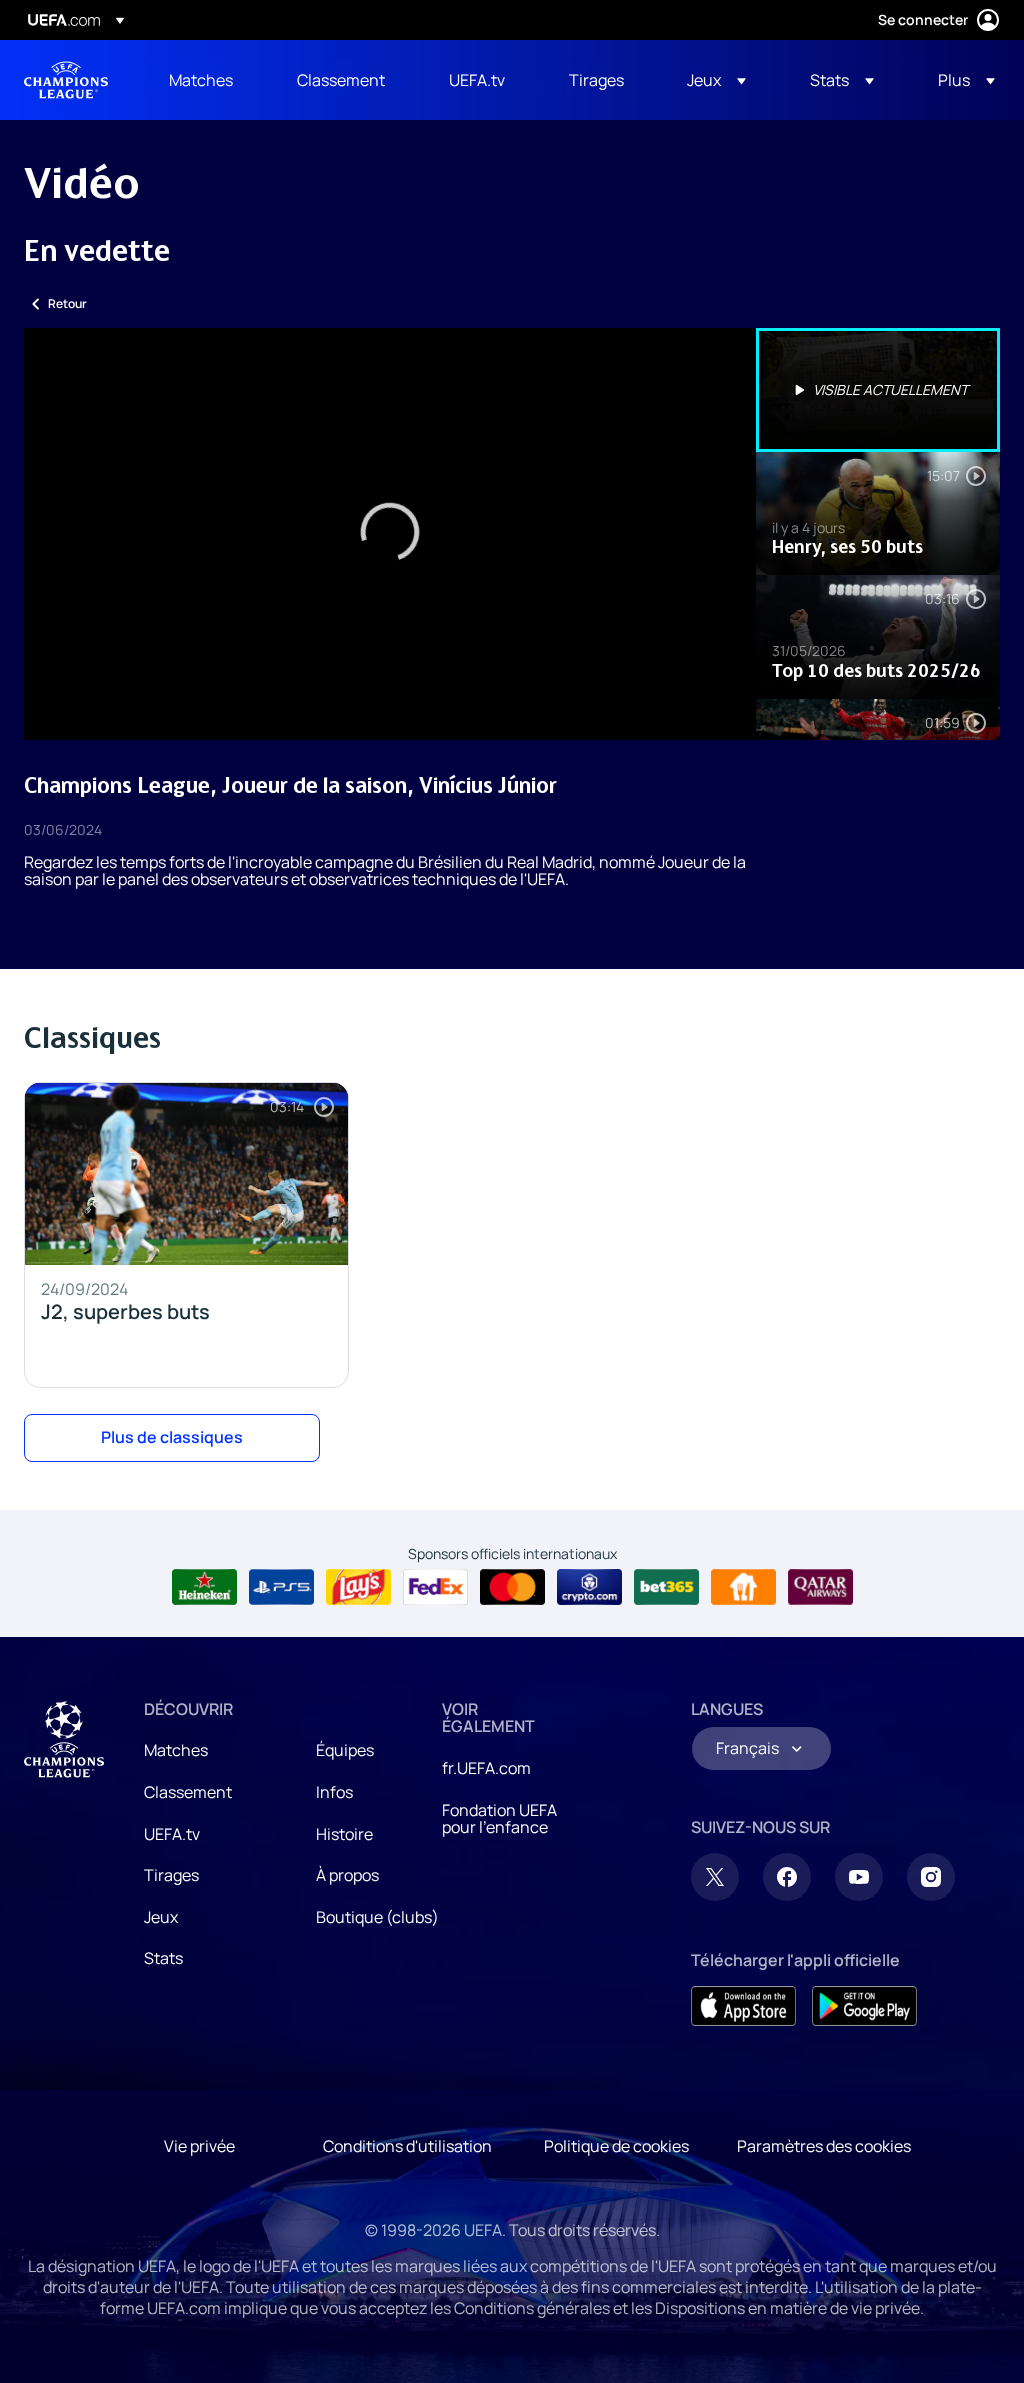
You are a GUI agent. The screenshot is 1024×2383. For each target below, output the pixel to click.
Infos (334, 1792)
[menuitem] (208, 80)
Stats (163, 1958)
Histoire (344, 1834)
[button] (716, 80)
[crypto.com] (589, 1587)
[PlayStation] (281, 1587)
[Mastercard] (512, 1587)
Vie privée (199, 2146)
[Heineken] (204, 1587)
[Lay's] (358, 1587)
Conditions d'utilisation (407, 2146)
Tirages (171, 1875)
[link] (201, 80)
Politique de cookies (616, 2146)
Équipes (345, 1750)
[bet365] (666, 1587)
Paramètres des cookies (824, 2146)
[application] (390, 534)
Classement (188, 1792)
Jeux (161, 1917)
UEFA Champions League (66, 80)
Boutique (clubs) (377, 1917)
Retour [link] (67, 303)
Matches (176, 1750)
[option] (878, 390)
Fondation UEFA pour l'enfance (499, 1819)
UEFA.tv (172, 1834)
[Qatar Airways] (820, 1587)
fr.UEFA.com (486, 1768)
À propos (347, 1875)
